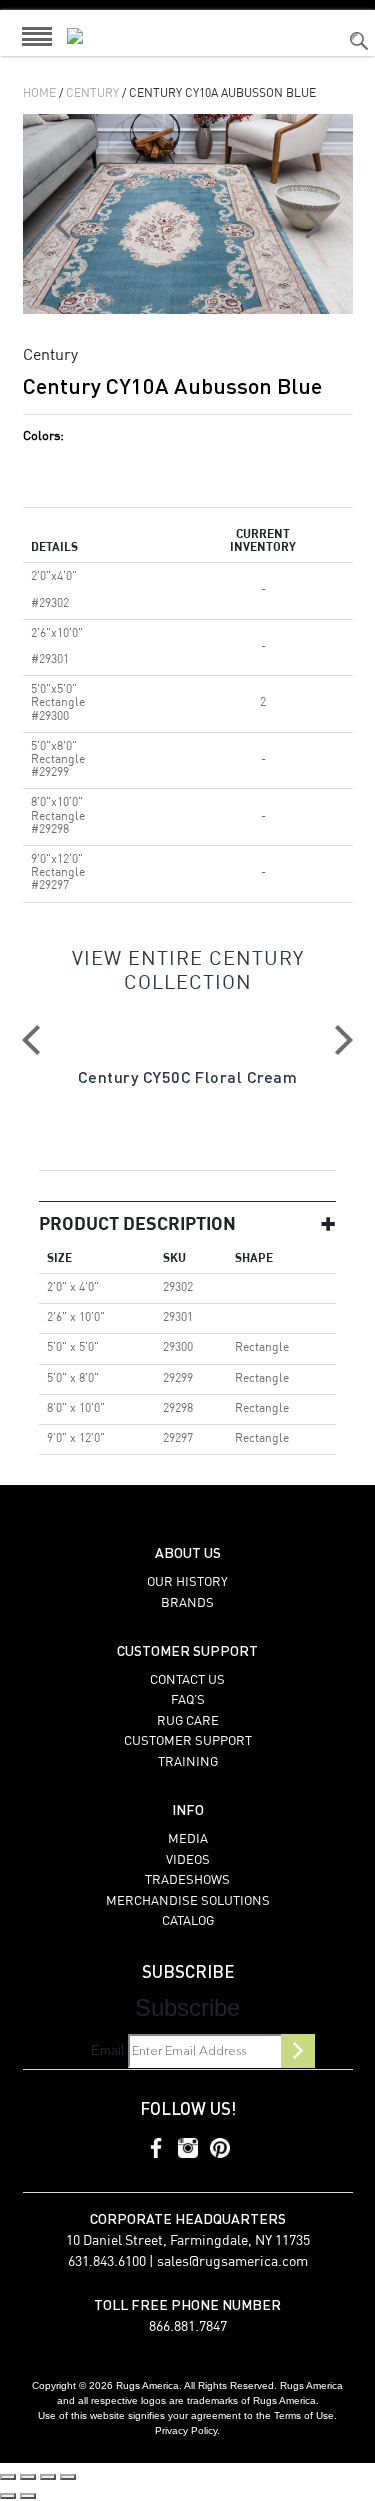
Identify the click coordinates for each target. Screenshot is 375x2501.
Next (344, 1040)
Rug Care (188, 1721)
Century (92, 94)
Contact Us (187, 1680)
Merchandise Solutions (188, 1901)
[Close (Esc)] (68, 2477)
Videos (188, 1860)
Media (188, 1839)
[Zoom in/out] (8, 2477)
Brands (187, 1603)
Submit (298, 2051)
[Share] (48, 2477)
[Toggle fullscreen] (28, 2477)
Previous (31, 1040)
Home (39, 94)
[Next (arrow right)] (28, 2496)
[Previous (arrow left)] (8, 2496)
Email (107, 2050)
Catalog (188, 1921)
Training (188, 1762)
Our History (187, 1582)
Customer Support (188, 1741)
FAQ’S (188, 1700)
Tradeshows (187, 1880)
